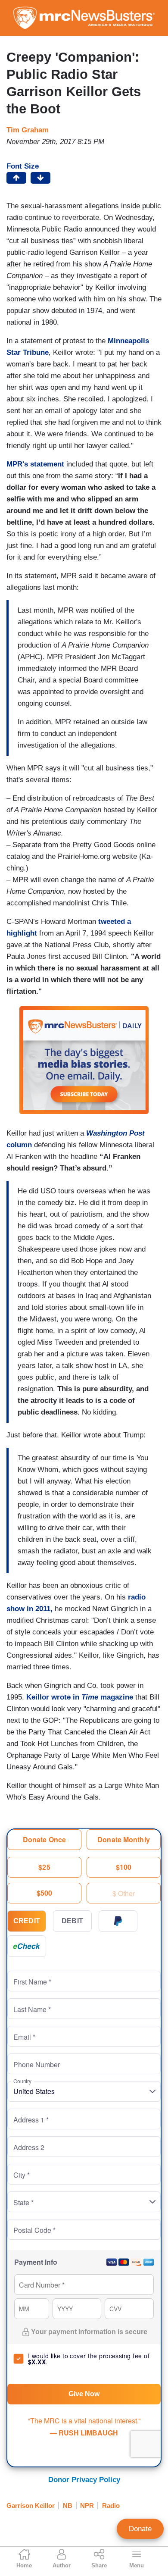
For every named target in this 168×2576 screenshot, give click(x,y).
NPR (87, 2506)
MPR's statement (36, 464)
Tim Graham (28, 130)
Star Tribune (28, 352)
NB (68, 2506)
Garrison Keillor (31, 2506)
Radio (111, 2506)
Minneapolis (128, 341)
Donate (140, 2529)
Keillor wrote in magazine (80, 1697)
